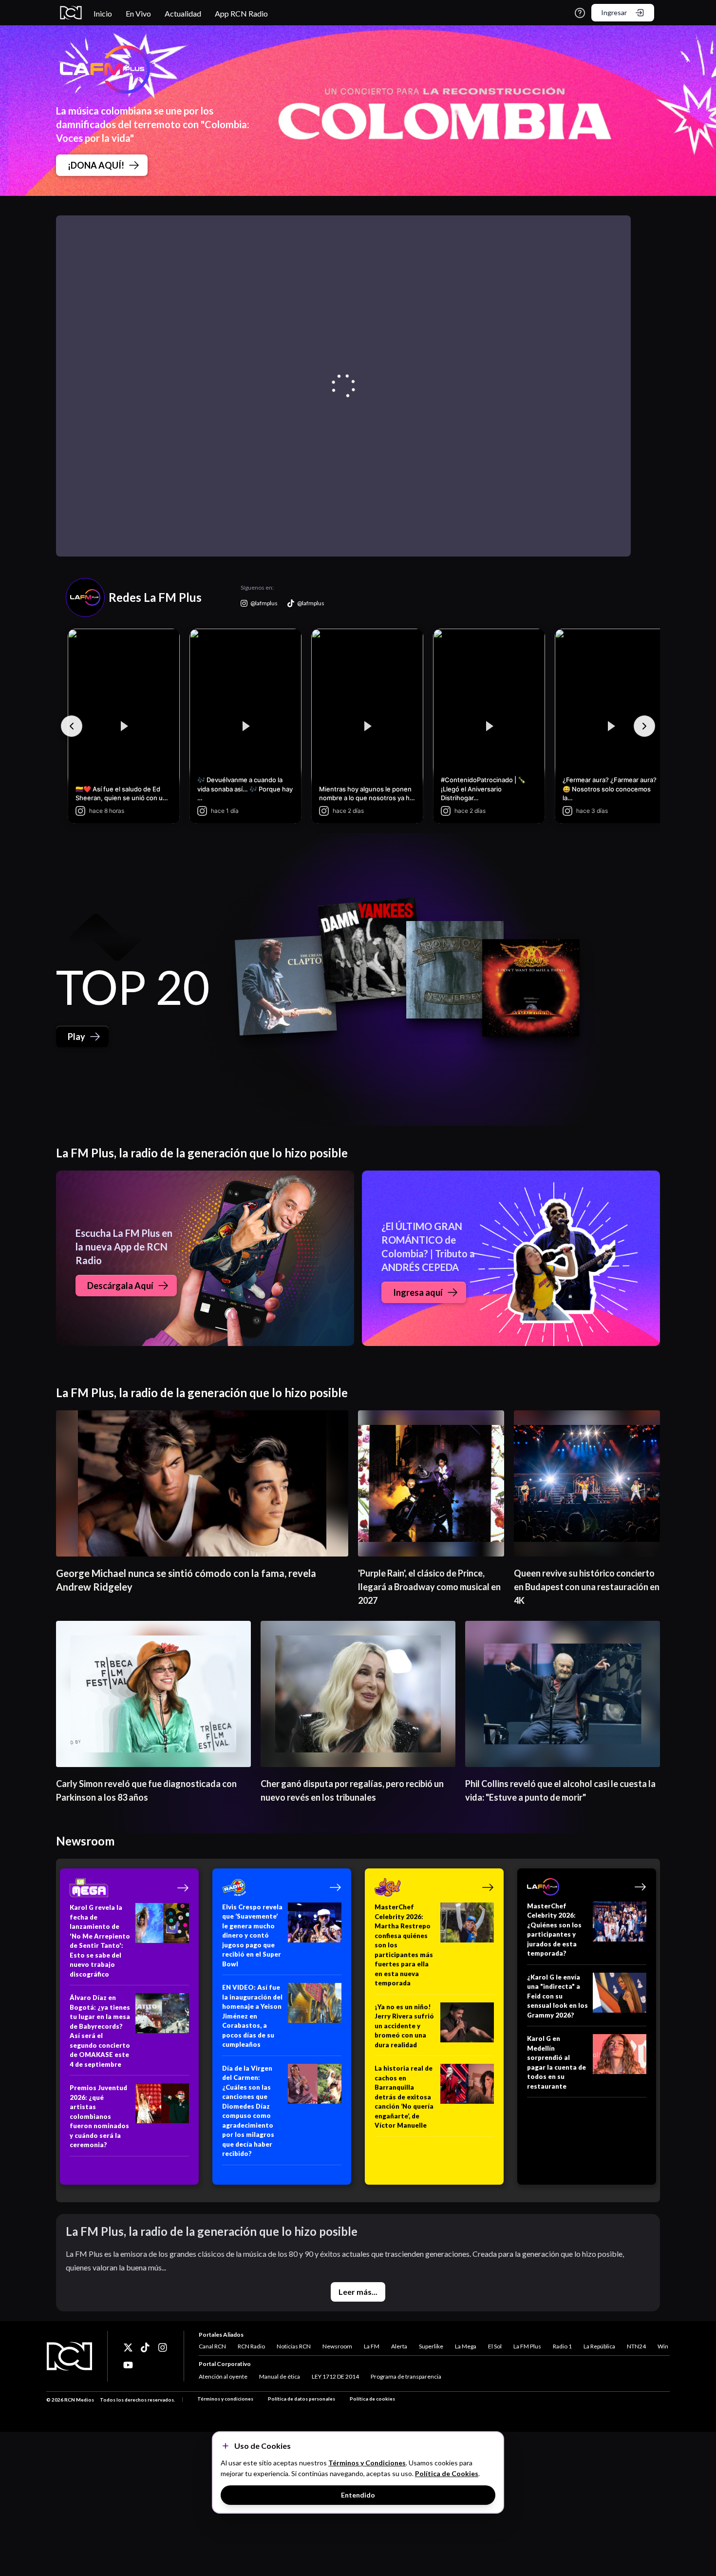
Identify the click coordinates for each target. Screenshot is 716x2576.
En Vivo (138, 13)
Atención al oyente (223, 2376)
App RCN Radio (241, 13)
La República (599, 2346)
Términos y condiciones (225, 2399)
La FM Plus (527, 2346)
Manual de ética (280, 2376)
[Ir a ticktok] (128, 2347)
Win (663, 2346)
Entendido (358, 2495)
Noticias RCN (294, 2346)
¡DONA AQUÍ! (96, 165)
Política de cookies (372, 2399)
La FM (372, 2346)
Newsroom (337, 2346)
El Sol (495, 2346)
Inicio (103, 13)
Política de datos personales (301, 2399)
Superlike (431, 2346)
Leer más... (358, 2292)
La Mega (466, 2346)
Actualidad (183, 13)
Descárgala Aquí (120, 1286)
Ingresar (614, 12)
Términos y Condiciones (367, 2463)
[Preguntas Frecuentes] (580, 13)
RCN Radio (251, 2346)
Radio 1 (562, 2346)
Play (76, 1037)
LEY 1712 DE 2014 (335, 2376)
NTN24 (636, 2346)
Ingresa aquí (418, 1292)
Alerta (399, 2346)
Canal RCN (212, 2346)
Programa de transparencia (406, 2376)
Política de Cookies (447, 2473)
